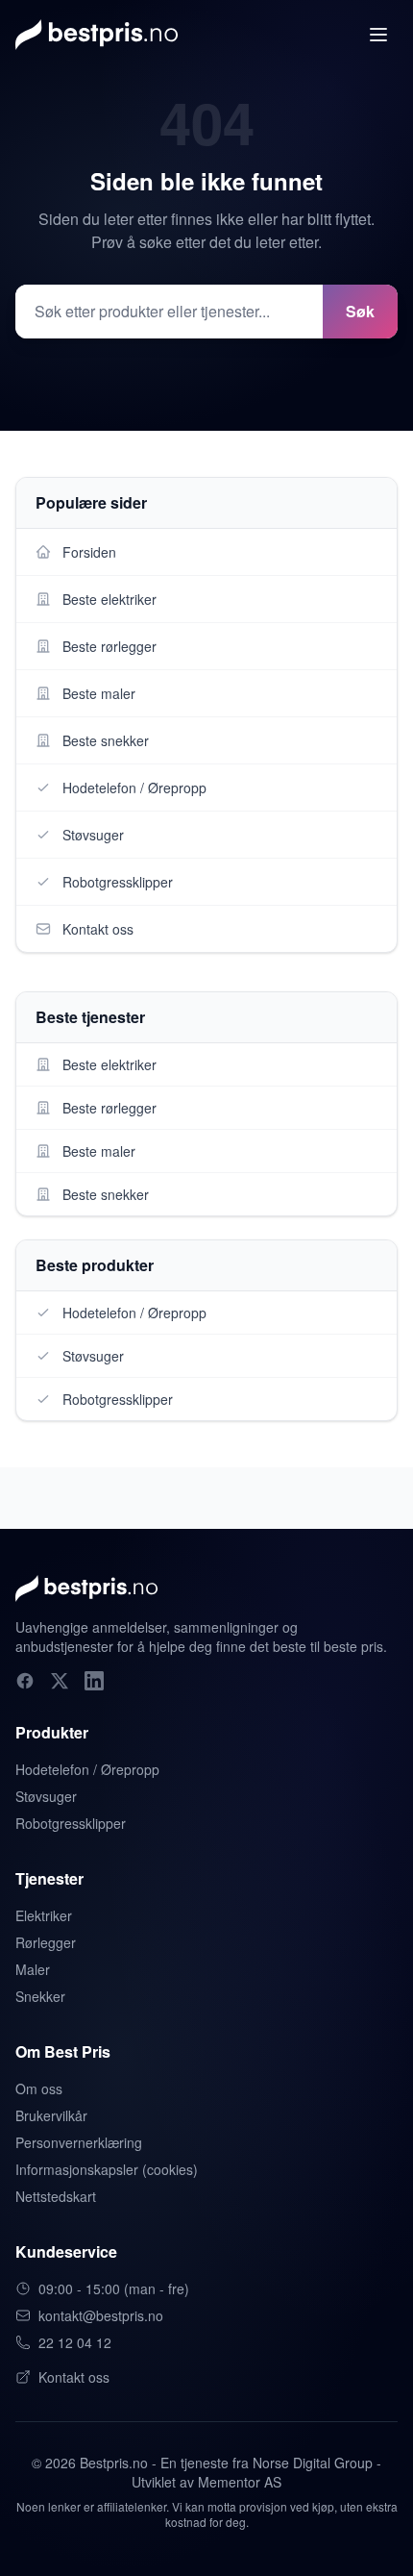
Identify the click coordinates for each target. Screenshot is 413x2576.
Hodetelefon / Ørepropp (87, 1769)
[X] (60, 1681)
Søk (360, 311)
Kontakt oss (74, 2377)
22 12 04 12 (75, 2342)
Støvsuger (46, 1796)
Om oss (39, 2088)
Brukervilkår (51, 2115)
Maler (33, 1969)
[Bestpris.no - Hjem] (97, 35)
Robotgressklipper (71, 1823)
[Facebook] (25, 1681)
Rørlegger (46, 1942)
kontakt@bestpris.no (101, 2315)
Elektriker (44, 1915)
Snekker (40, 1996)
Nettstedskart (56, 2196)
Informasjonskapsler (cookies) (107, 2169)
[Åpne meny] (378, 35)
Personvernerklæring (79, 2142)
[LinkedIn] (94, 1681)
